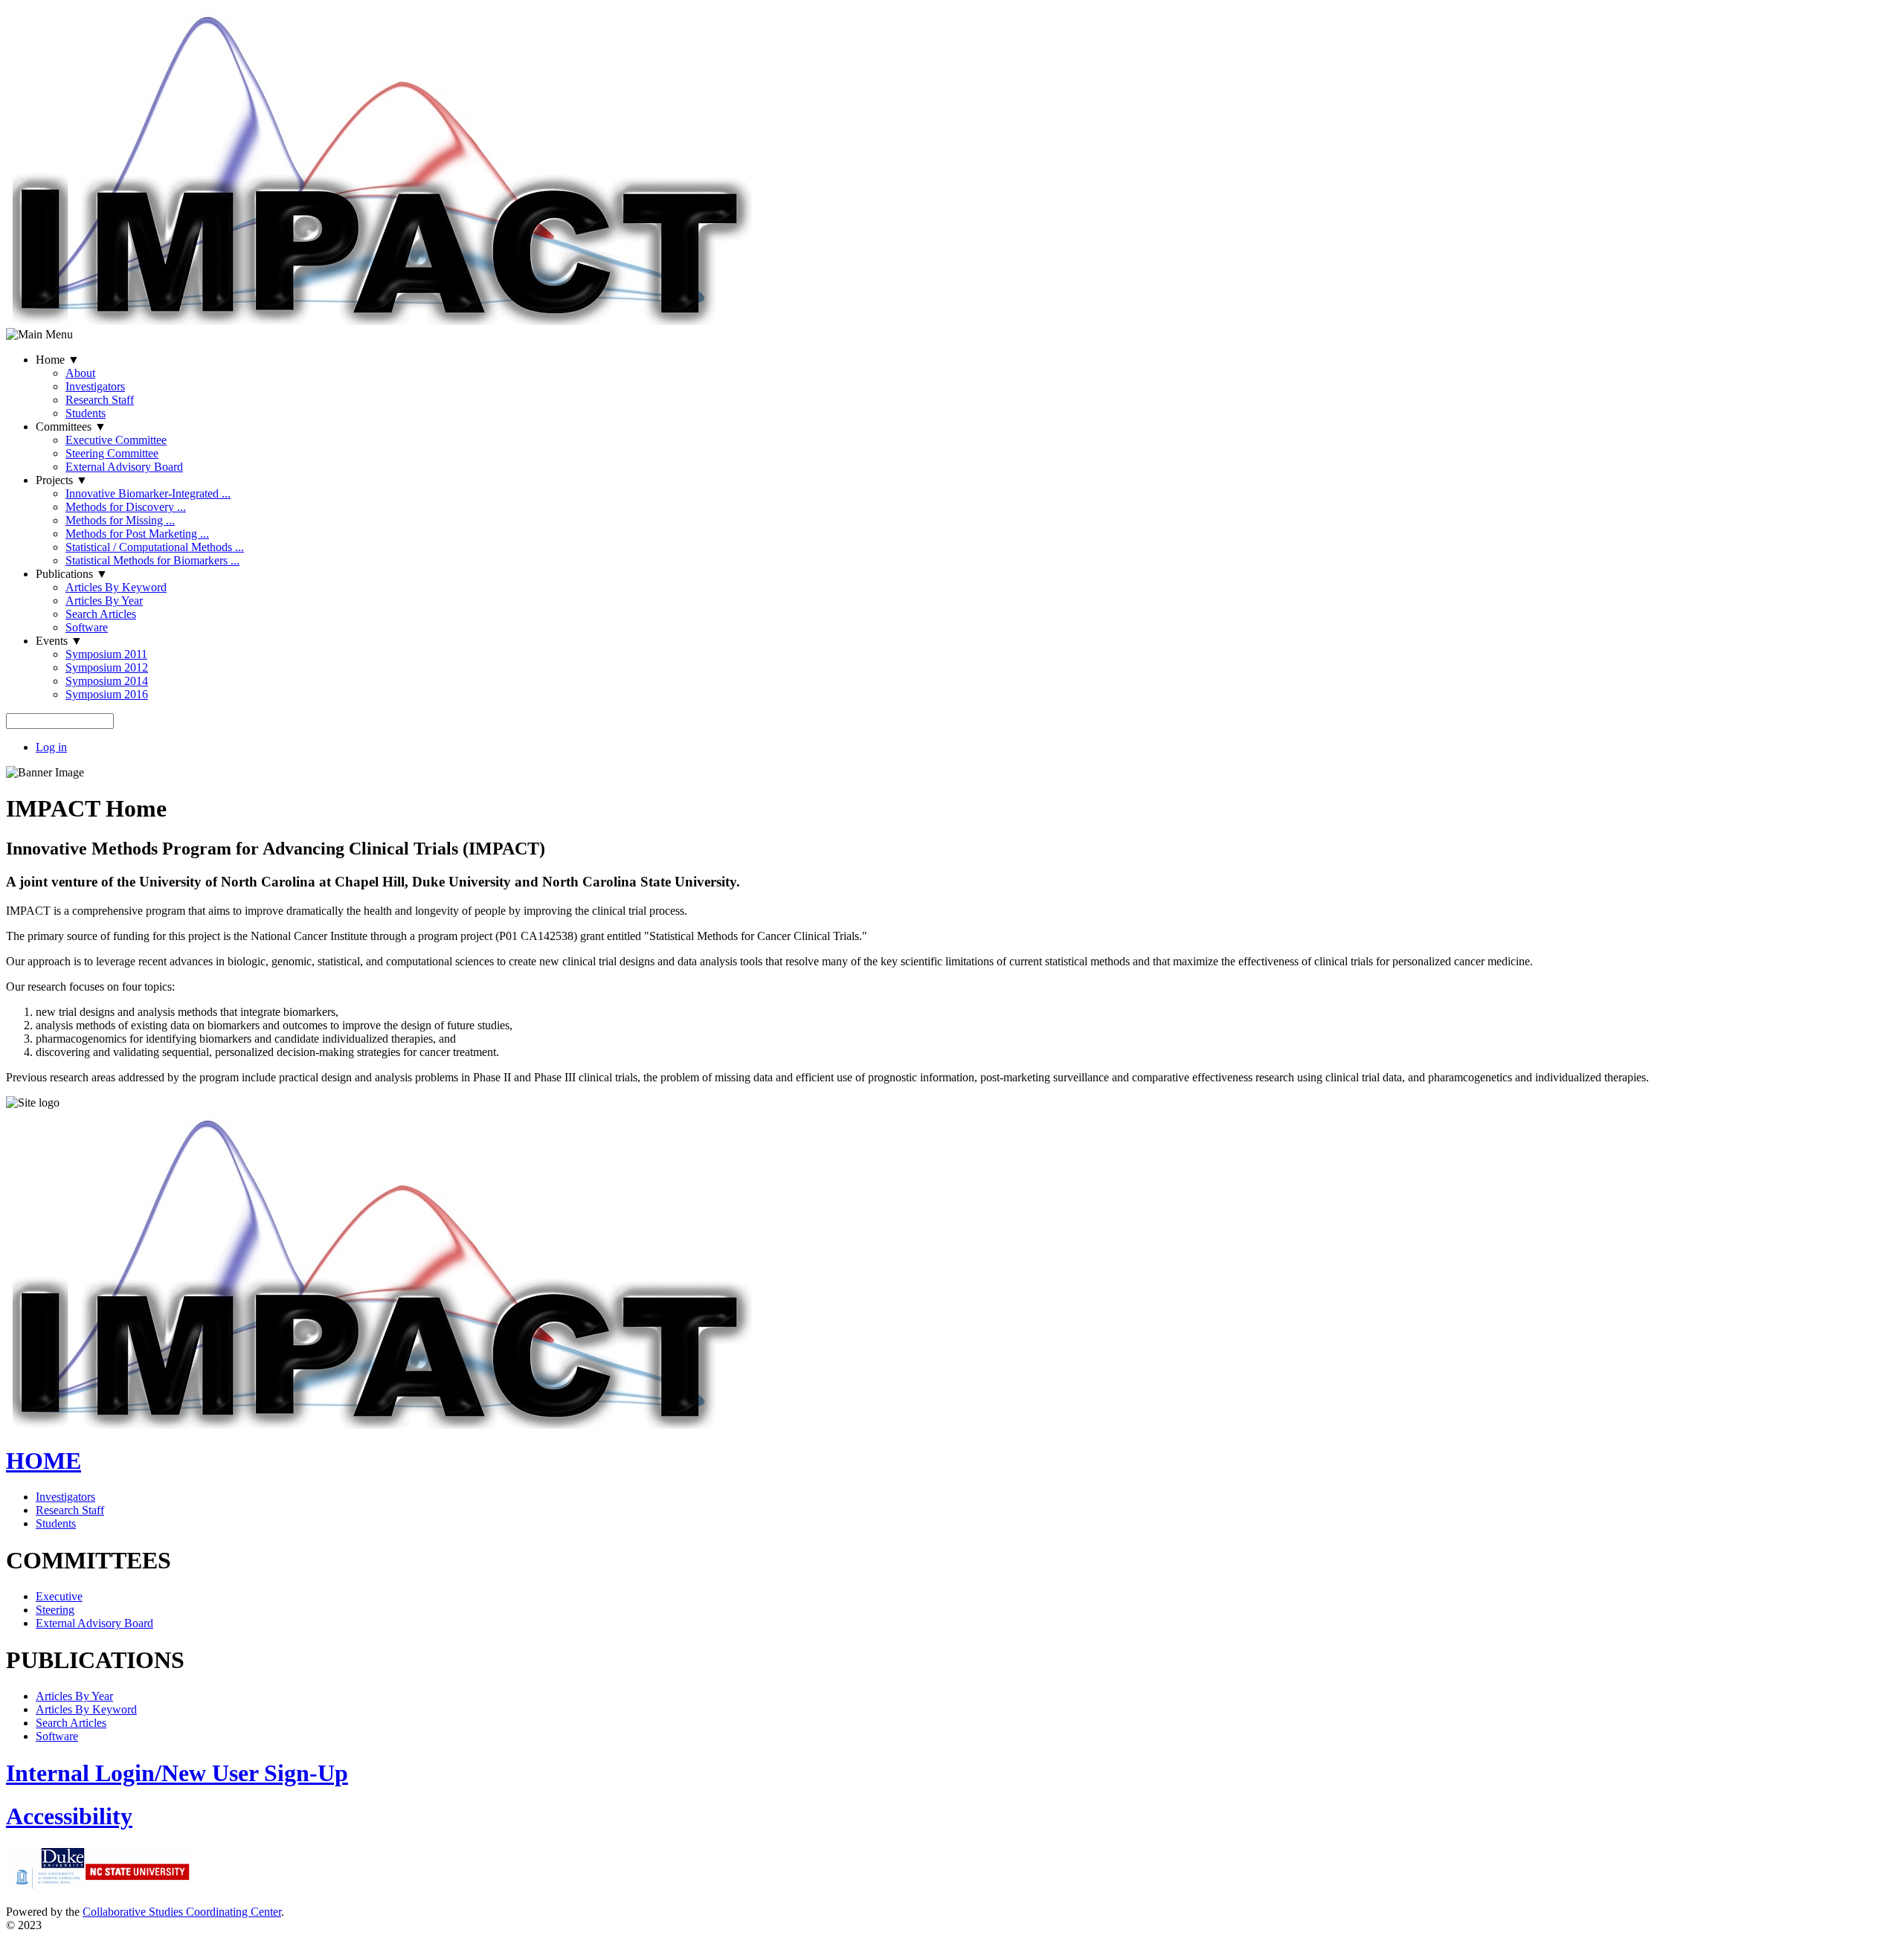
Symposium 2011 (106, 654)
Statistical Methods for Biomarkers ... (152, 560)
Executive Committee (116, 440)
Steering (55, 1610)
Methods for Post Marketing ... (137, 534)
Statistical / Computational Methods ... (155, 547)
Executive (59, 1596)
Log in (51, 747)
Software (87, 627)
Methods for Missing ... (120, 520)
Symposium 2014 (107, 681)
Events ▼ (59, 641)
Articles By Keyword (116, 587)
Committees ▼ (71, 427)
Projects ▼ (62, 480)
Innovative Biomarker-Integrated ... (148, 493)
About (80, 373)
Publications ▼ (72, 574)
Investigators (95, 386)
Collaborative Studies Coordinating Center (182, 1912)
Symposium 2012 (107, 667)
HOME (44, 1461)
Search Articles (101, 614)
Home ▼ (58, 360)
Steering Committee (112, 453)
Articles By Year (104, 601)
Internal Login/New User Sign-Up (177, 1773)
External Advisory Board (124, 467)
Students (86, 413)
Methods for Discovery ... (126, 507)
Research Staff (100, 400)
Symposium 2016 (107, 694)
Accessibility (69, 1816)
